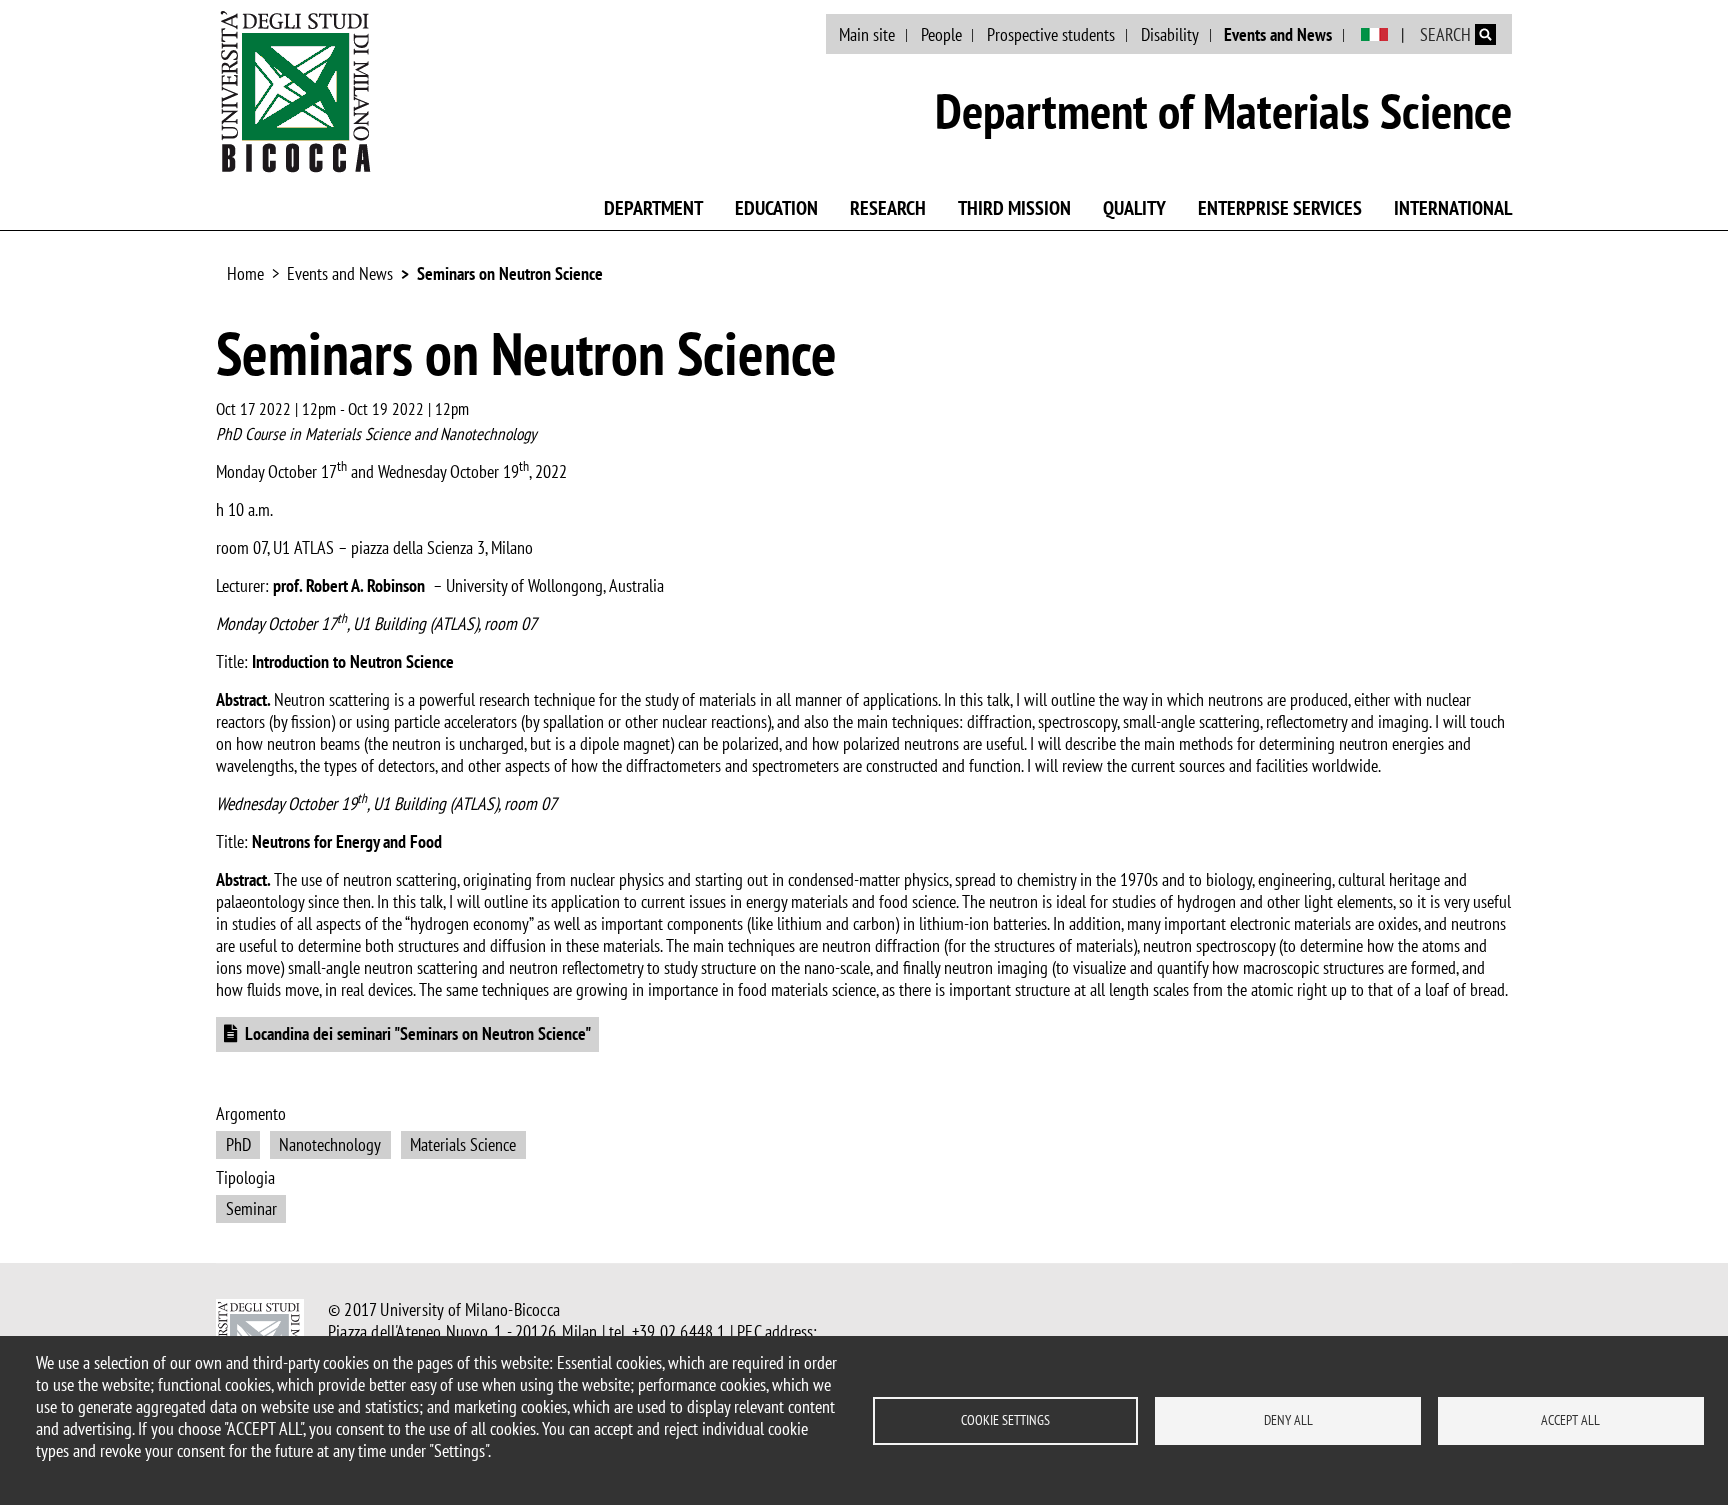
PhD (238, 1144)
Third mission (1014, 208)
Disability (1170, 34)
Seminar (251, 1208)
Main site (867, 34)
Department (653, 208)
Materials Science (463, 1144)
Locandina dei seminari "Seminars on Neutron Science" (418, 1033)
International (1453, 208)
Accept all (1570, 1420)
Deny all (1288, 1420)
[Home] (296, 91)
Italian (1374, 35)
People (941, 34)
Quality (1134, 208)
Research (888, 208)
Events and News (1278, 34)
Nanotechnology (330, 1144)
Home (245, 273)
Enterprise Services (1280, 208)
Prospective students (1051, 34)
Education (776, 208)
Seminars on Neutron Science (510, 273)
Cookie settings (1005, 1420)
